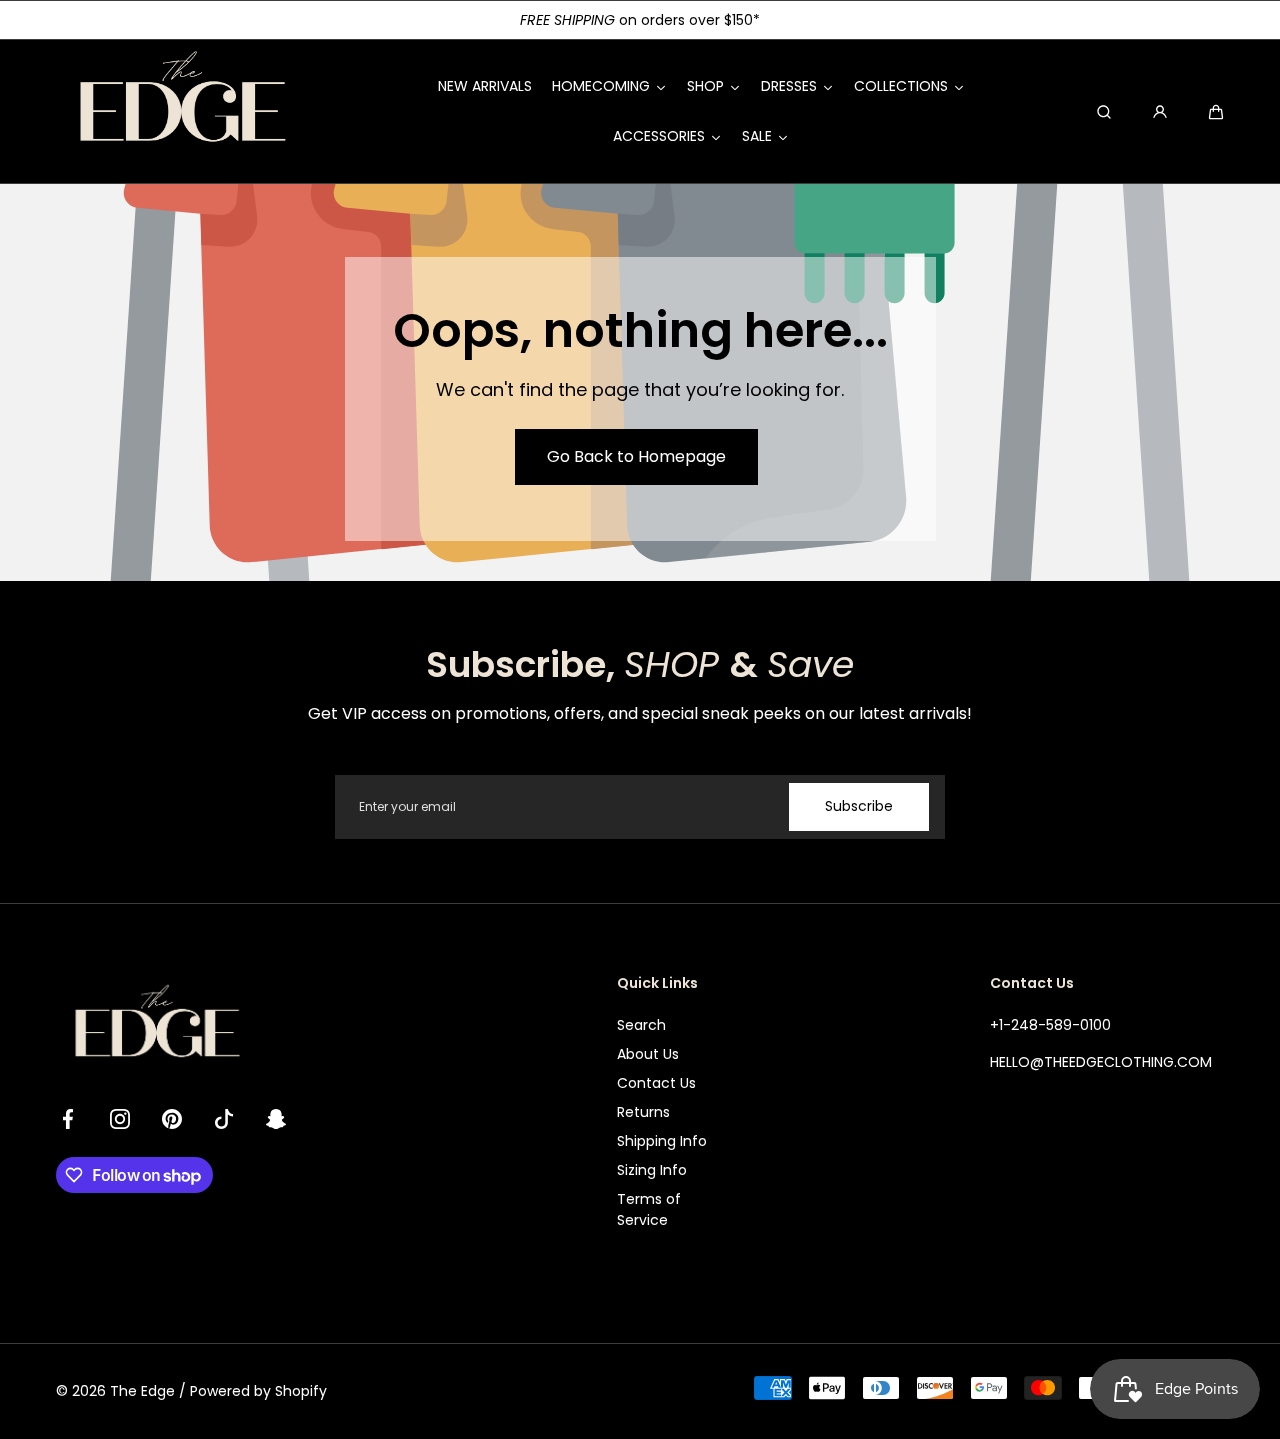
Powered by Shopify (258, 1391)
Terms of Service (649, 1209)
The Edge (142, 1391)
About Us (648, 1054)
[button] (1216, 112)
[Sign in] (1160, 112)
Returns (643, 1112)
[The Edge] (181, 111)
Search (641, 1025)
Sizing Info (652, 1170)
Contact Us (656, 1083)
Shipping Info (662, 1141)
